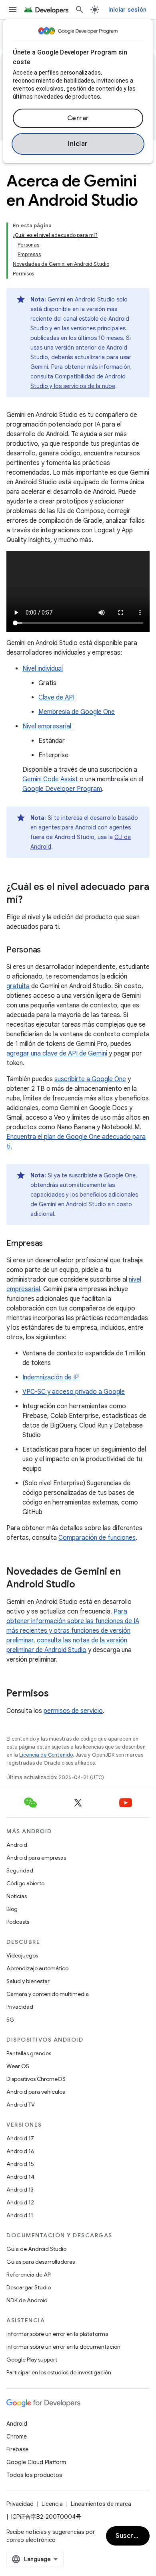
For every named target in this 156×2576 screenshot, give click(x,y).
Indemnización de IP (51, 1377)
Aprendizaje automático (37, 1968)
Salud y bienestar (28, 1981)
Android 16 (20, 2151)
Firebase (17, 2449)
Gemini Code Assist (50, 779)
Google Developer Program (62, 789)
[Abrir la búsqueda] (80, 10)
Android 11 (20, 2215)
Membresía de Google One (77, 712)
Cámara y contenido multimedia (48, 1994)
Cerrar (78, 118)
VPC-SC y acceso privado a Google (74, 1392)
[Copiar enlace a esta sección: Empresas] (51, 1244)
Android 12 (20, 2202)
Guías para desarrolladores (41, 2262)
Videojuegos (22, 1955)
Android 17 (20, 2138)
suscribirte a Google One (90, 1079)
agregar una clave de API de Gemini (57, 1053)
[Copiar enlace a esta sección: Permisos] (57, 1694)
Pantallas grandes (29, 2053)
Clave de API (56, 698)
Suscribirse (133, 2536)
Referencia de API (29, 2275)
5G (10, 2020)
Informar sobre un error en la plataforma (57, 2334)
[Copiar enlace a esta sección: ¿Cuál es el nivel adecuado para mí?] (31, 900)
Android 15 (20, 2164)
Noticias (17, 1896)
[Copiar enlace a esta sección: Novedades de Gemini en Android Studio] (83, 1585)
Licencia (52, 2504)
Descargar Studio (29, 2287)
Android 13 (20, 2190)
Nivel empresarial (47, 726)
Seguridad (20, 1870)
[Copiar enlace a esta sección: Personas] (49, 950)
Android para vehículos (36, 2092)
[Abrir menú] (13, 10)
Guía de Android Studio (36, 2249)
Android (17, 1845)
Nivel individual (43, 669)
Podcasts (18, 1922)
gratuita (18, 986)
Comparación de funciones (97, 1538)
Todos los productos (34, 2475)
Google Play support (32, 2360)
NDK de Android (27, 2300)
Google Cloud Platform (36, 2462)
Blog (12, 1909)
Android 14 (20, 2177)
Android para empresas (36, 1858)
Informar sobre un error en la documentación (63, 2347)
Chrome (17, 2436)
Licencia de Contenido (46, 1755)
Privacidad (20, 2007)
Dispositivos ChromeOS (36, 2079)
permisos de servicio (73, 1711)
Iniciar (78, 144)
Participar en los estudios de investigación (59, 2372)
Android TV (21, 2105)
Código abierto (25, 1883)
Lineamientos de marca (101, 2504)
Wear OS (18, 2066)
